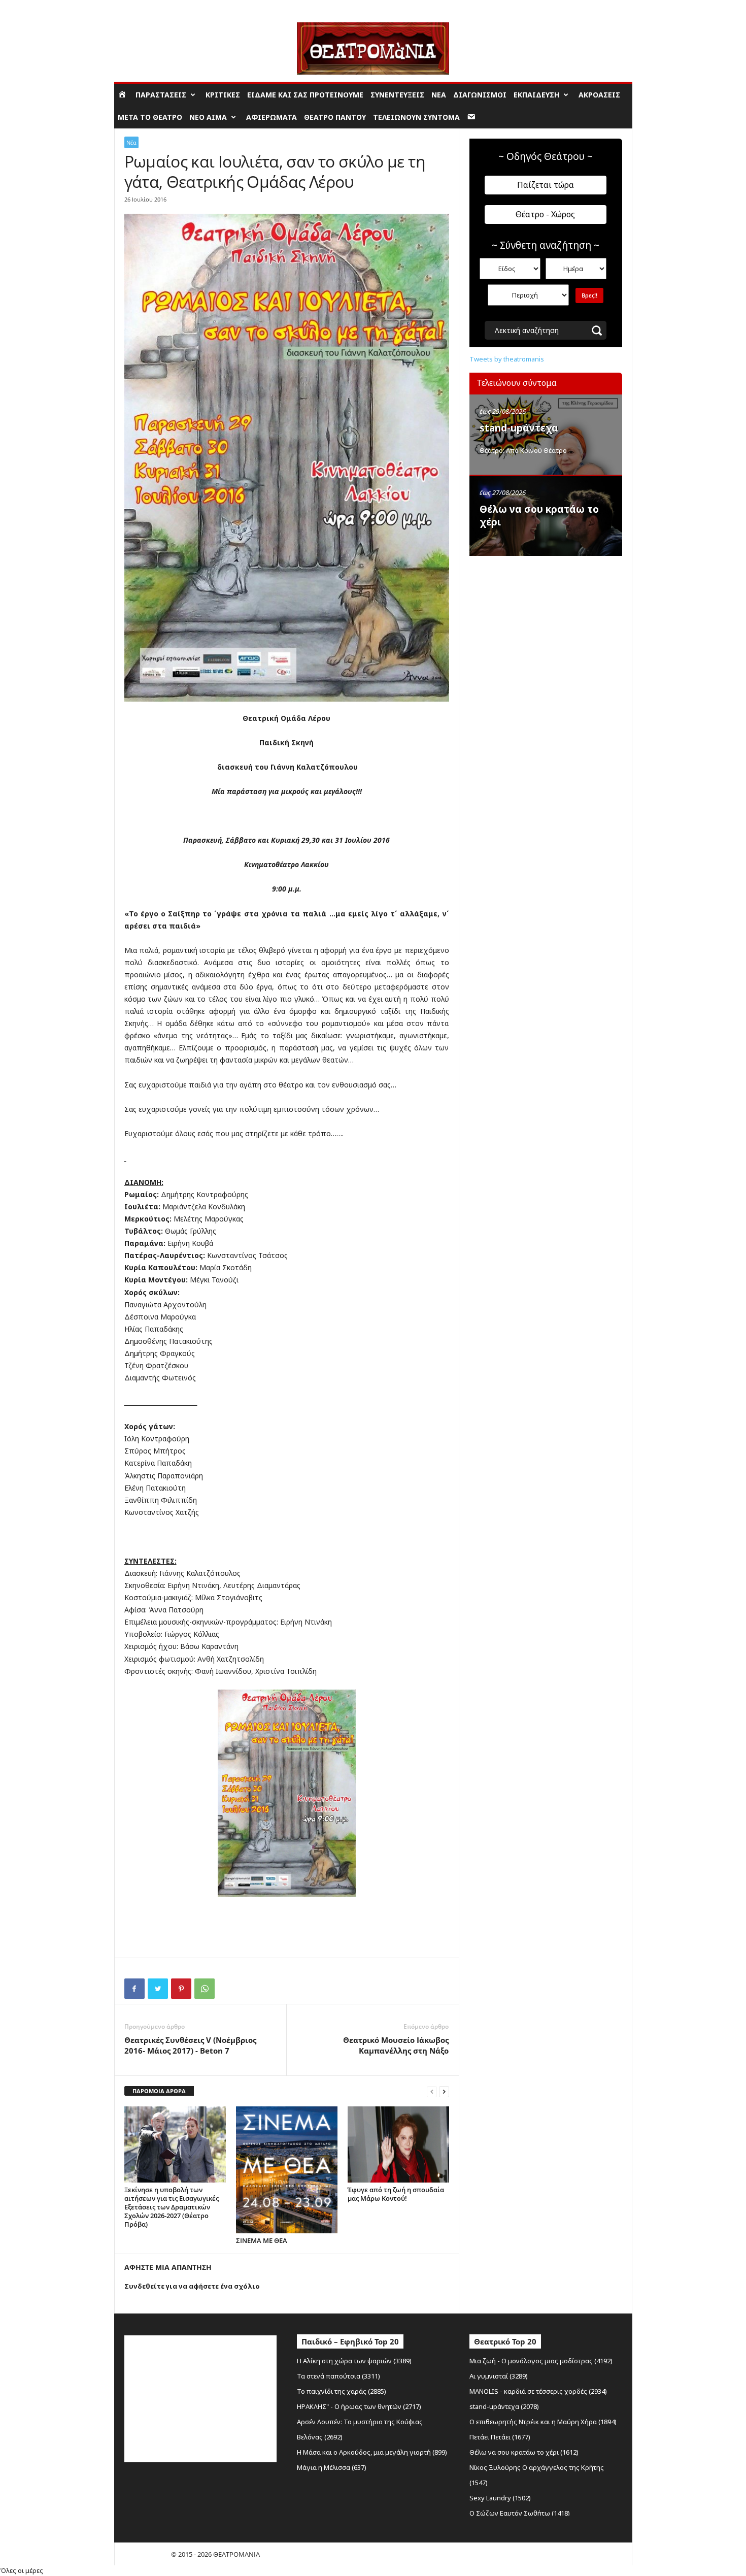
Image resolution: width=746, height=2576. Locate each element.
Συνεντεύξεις (397, 95)
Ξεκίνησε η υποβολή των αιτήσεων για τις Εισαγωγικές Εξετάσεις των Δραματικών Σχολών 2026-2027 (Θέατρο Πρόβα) (172, 2207)
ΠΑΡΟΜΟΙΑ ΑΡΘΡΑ (159, 2091)
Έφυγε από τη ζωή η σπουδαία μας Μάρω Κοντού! (396, 2194)
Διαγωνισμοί (480, 95)
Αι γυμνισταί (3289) (499, 2376)
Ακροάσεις (599, 95)
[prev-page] (432, 2091)
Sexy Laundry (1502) (500, 2498)
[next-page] (444, 2091)
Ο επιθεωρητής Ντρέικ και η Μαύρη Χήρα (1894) (543, 2422)
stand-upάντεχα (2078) (504, 2406)
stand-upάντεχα (519, 428)
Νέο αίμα (208, 117)
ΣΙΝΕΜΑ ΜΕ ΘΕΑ (262, 2240)
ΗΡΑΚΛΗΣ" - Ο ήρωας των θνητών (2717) (359, 2406)
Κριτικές (223, 95)
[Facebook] (134, 1989)
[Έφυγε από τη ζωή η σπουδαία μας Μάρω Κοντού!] (398, 2144)
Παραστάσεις (161, 95)
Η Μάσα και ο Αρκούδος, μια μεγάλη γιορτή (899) (372, 2452)
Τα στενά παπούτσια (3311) (338, 2376)
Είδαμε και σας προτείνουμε (305, 95)
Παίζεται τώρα (546, 185)
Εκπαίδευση (536, 95)
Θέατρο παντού (335, 117)
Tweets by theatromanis (507, 359)
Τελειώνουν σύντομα (416, 117)
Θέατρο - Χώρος (545, 214)
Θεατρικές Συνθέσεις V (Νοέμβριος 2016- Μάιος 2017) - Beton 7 (190, 2045)
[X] (158, 1989)
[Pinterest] (181, 1989)
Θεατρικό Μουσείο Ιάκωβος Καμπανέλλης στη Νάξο (396, 2045)
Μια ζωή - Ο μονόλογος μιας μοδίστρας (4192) (541, 2361)
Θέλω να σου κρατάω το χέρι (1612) (524, 2452)
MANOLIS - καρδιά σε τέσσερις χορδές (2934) (538, 2391)
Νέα (439, 95)
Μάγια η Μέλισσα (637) (332, 2467)
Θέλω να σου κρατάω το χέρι (539, 516)
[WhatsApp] (205, 1989)
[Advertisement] (546, 626)
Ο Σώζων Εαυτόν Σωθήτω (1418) (520, 2513)
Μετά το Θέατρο (150, 117)
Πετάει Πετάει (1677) (500, 2437)
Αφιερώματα (272, 117)
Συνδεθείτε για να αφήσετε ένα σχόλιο (192, 2286)
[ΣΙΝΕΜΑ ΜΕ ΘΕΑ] (287, 2170)
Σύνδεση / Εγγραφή (143, 7)
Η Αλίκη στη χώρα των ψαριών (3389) (354, 2361)
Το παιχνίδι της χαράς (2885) (342, 2391)
